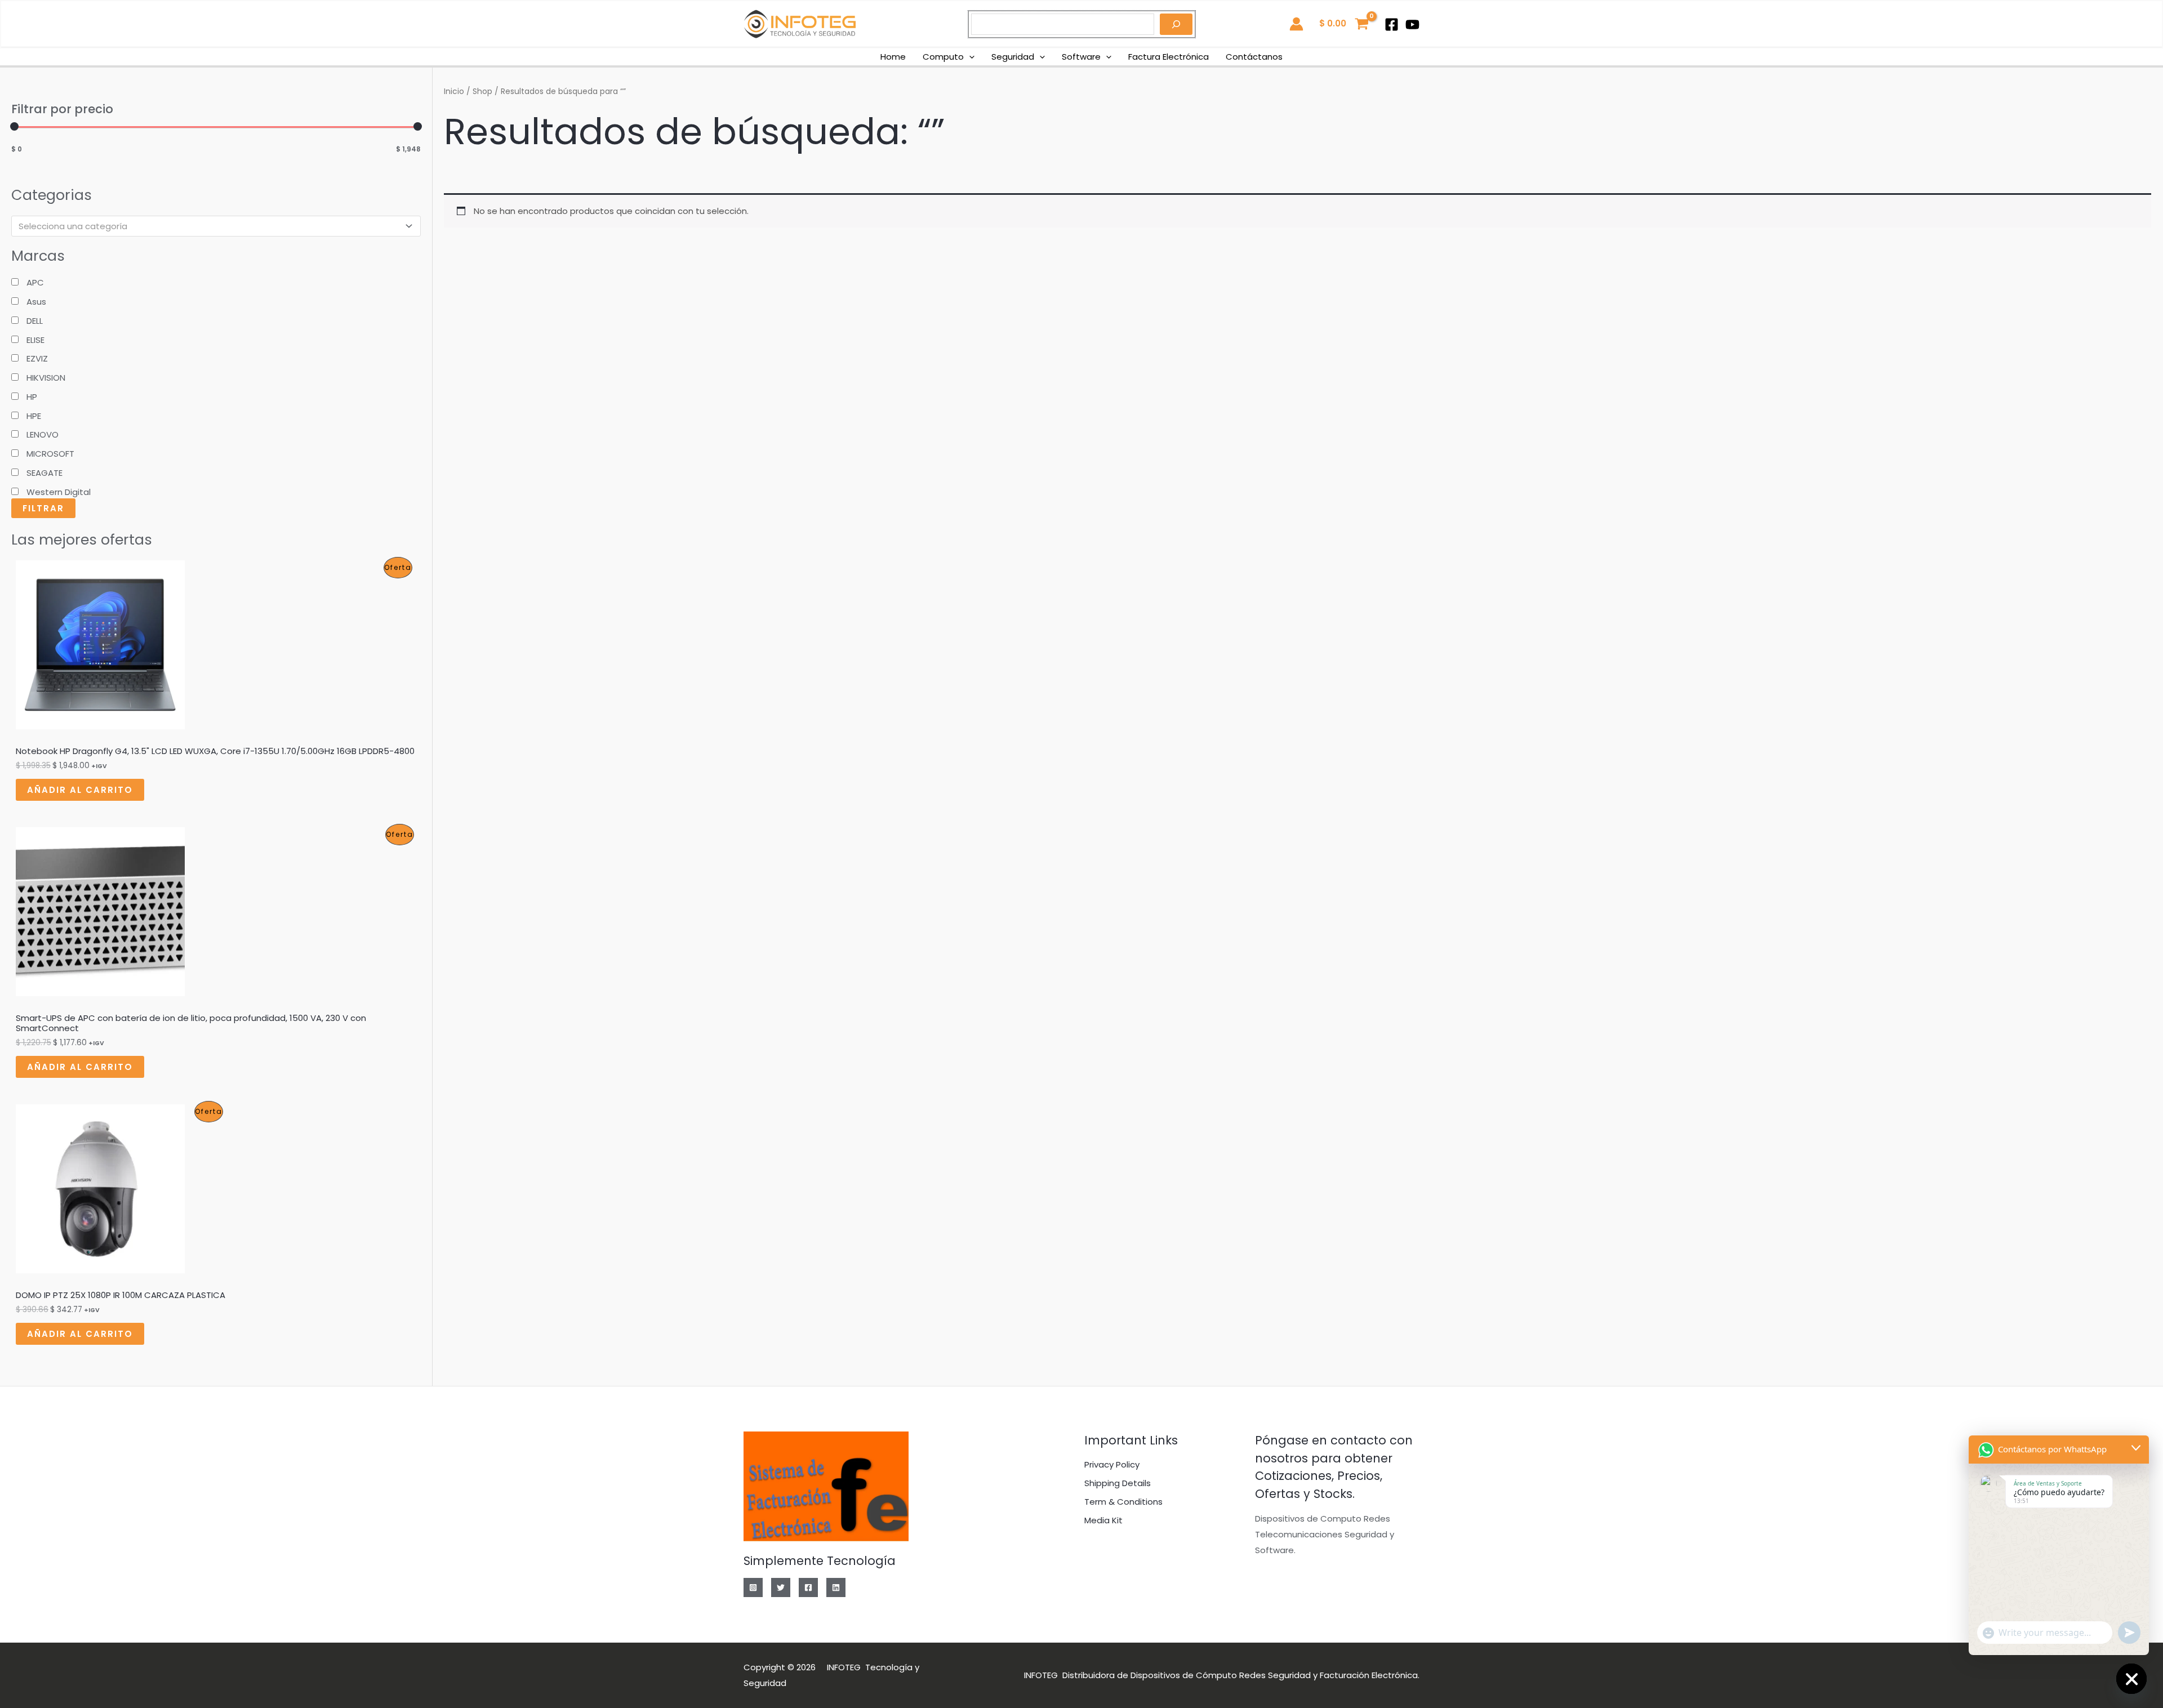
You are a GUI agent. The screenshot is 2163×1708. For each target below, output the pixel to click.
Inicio (454, 92)
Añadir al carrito (80, 790)
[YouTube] (1412, 24)
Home (893, 57)
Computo (943, 57)
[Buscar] (1176, 24)
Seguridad (1013, 57)
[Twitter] (781, 1587)
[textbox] (211, 226)
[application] (969, 57)
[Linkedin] (836, 1587)
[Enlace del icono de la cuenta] (1296, 24)
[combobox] (216, 226)
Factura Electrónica (1169, 57)
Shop (482, 92)
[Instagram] (753, 1587)
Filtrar (43, 508)
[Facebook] (1392, 24)
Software (1081, 57)
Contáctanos (1254, 57)
